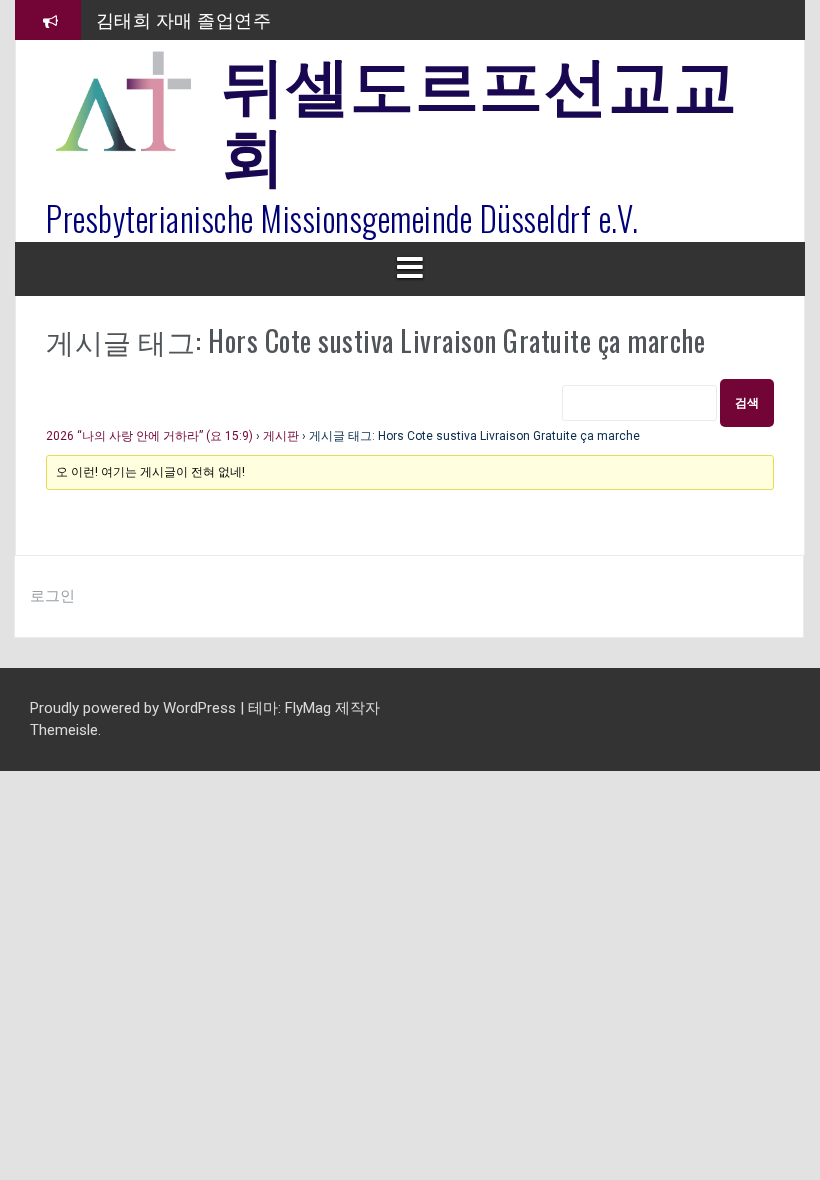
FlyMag (308, 708)
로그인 (52, 596)
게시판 (281, 436)
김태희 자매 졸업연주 (184, 19)
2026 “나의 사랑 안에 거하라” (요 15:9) (149, 436)
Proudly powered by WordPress (135, 708)
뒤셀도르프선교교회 (479, 115)
